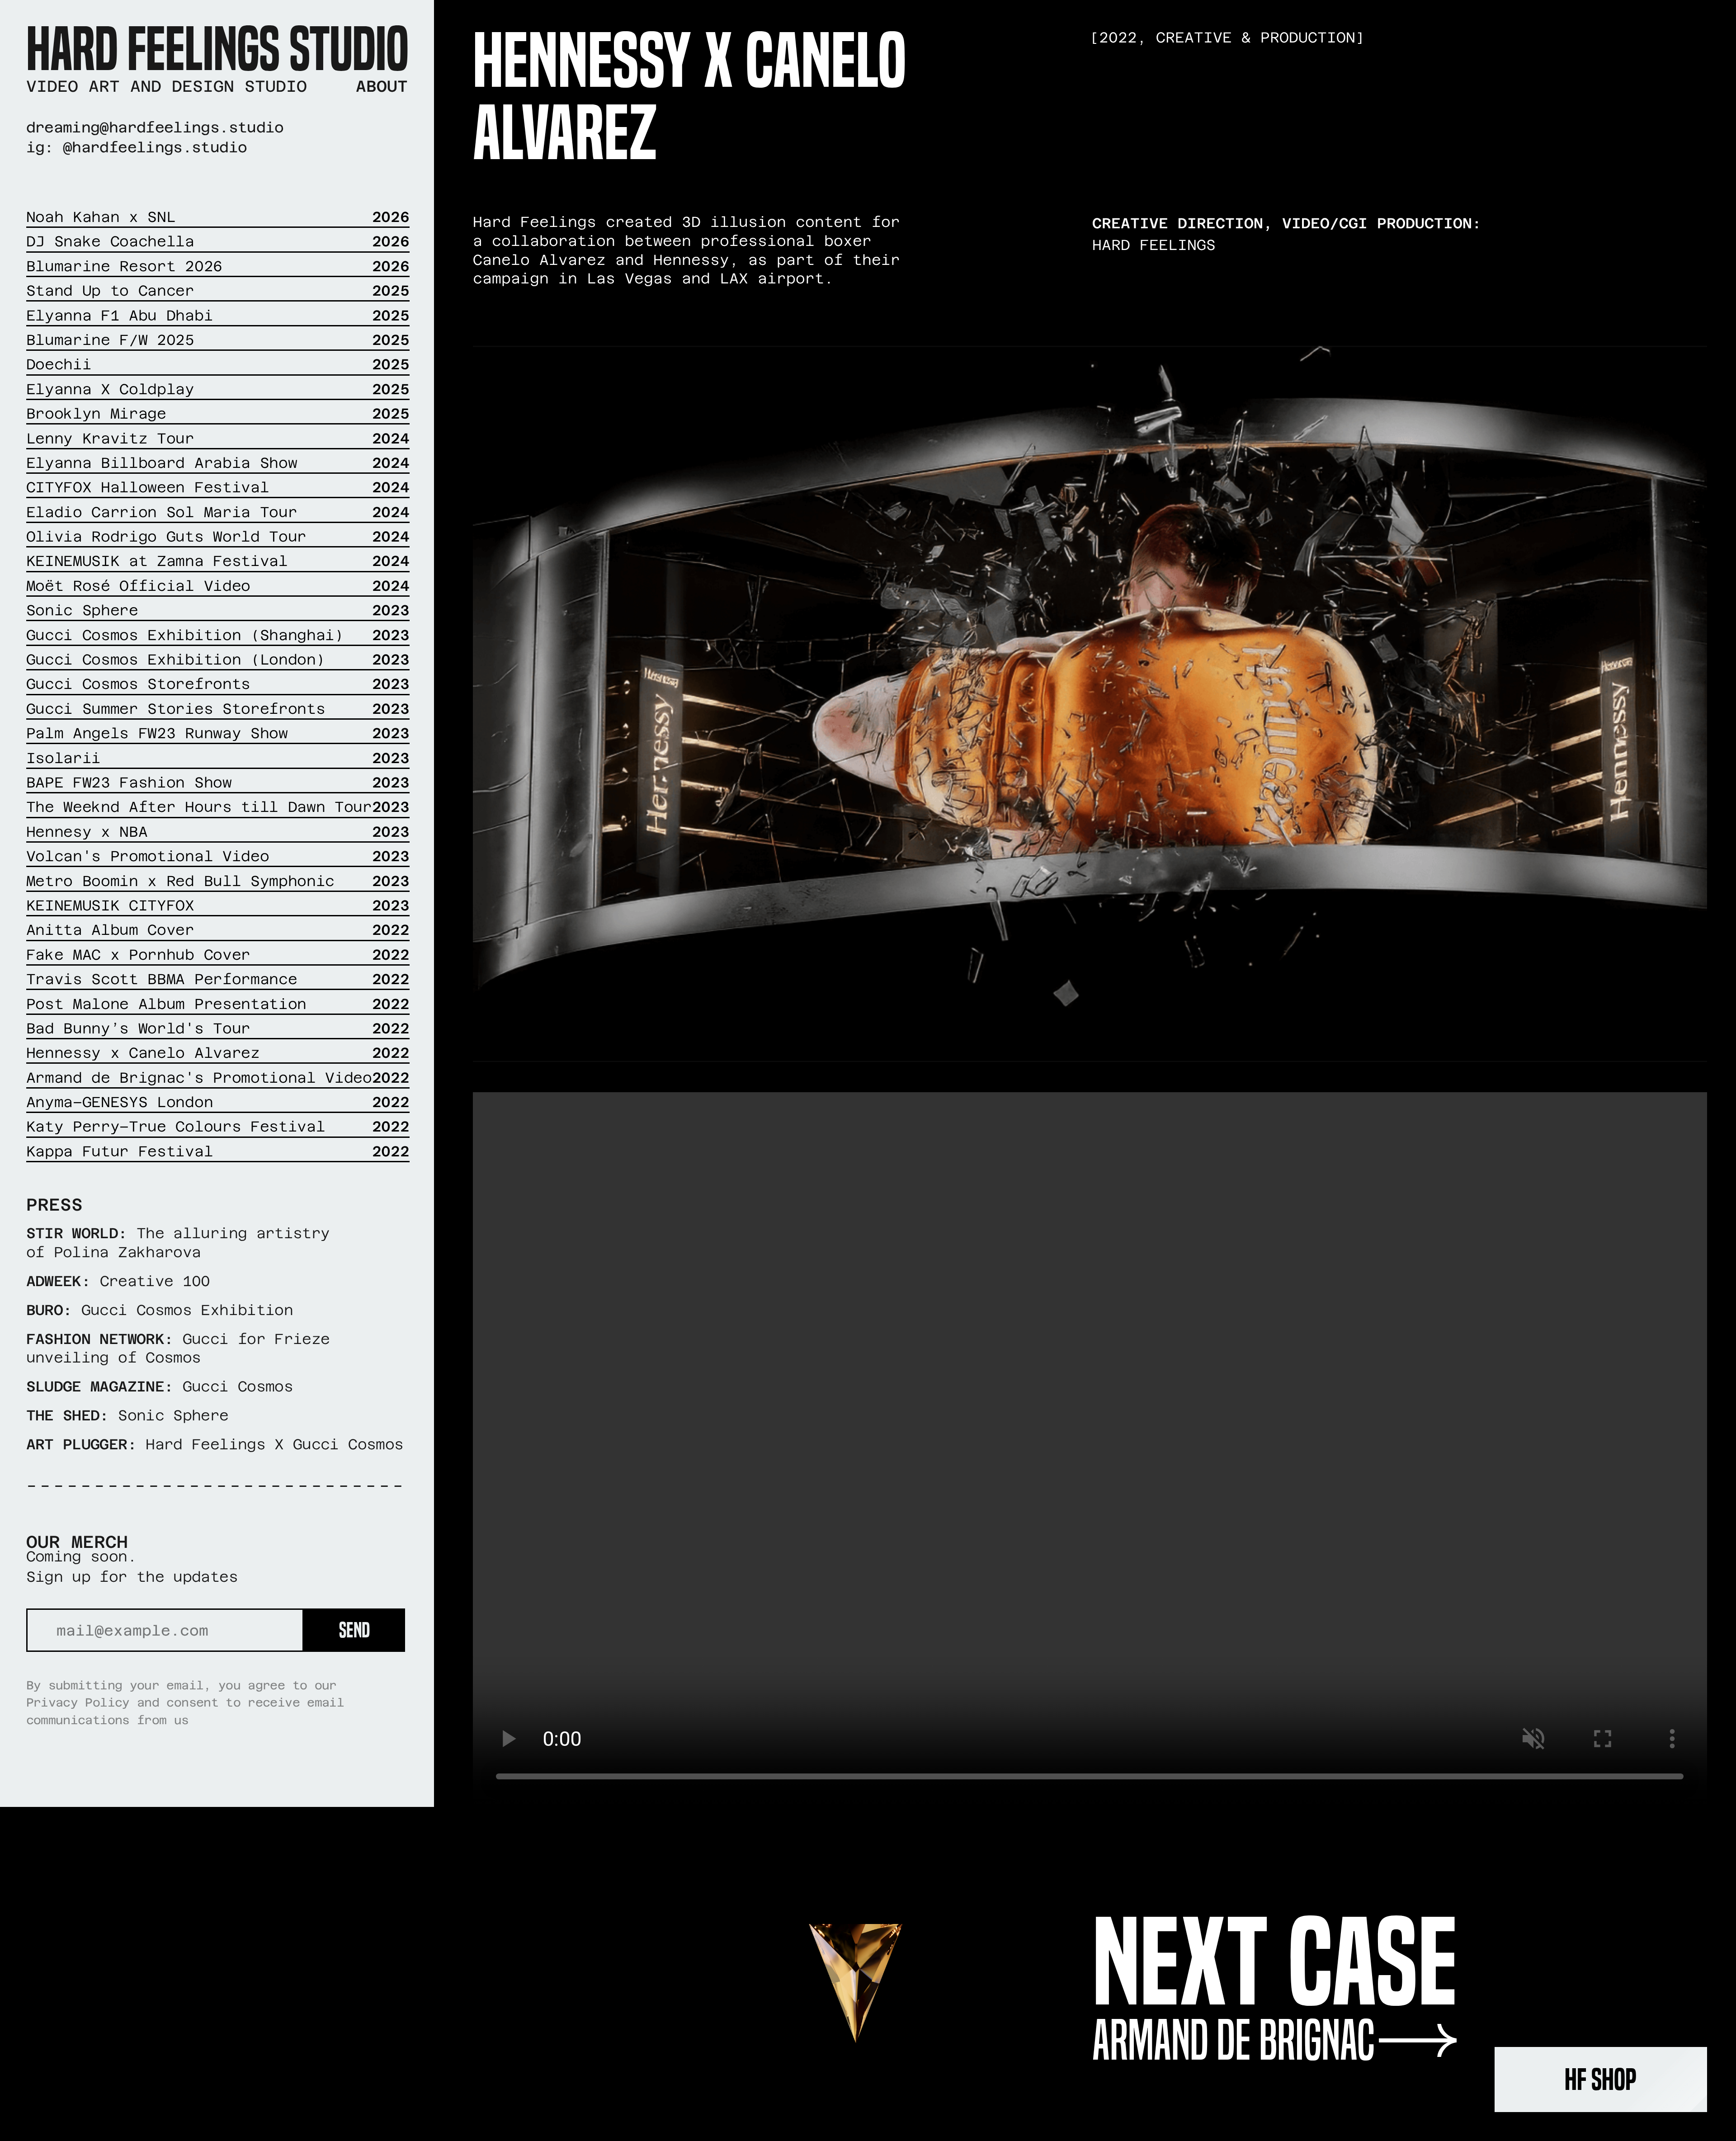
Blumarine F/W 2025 (218, 340)
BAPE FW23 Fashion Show (218, 782)
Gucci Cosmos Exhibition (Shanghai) (218, 635)
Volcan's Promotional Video (218, 856)
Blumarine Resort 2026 (218, 266)
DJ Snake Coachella (218, 241)
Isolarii (218, 758)
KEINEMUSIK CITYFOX (218, 905)
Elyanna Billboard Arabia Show (218, 463)
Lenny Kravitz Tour (218, 438)
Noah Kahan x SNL (218, 217)
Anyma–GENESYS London (218, 1102)
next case (1275, 1963)
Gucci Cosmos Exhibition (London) (218, 659)
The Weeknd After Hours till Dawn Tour (218, 807)
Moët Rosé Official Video (218, 586)
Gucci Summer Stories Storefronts (218, 709)
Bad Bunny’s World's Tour (218, 1028)
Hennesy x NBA (218, 832)
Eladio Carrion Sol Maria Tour (218, 512)
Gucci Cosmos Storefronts (218, 684)
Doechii (218, 364)
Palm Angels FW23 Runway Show (218, 733)
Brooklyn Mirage (218, 413)
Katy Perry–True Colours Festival (218, 1126)
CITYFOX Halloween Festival (218, 487)
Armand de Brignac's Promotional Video (218, 1078)
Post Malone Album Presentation (218, 1004)
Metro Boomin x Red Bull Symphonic (218, 881)
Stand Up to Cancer (218, 290)
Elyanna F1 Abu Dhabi (218, 315)
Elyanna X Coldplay (218, 389)
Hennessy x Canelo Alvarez (218, 1053)
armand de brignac (1234, 2040)
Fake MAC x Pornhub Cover (218, 955)
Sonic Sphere (218, 610)
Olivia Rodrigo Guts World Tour (218, 536)
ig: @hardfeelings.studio (137, 147)
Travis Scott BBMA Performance (218, 979)
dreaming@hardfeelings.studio (155, 127)
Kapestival (218, 1151)
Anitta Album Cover (218, 930)
